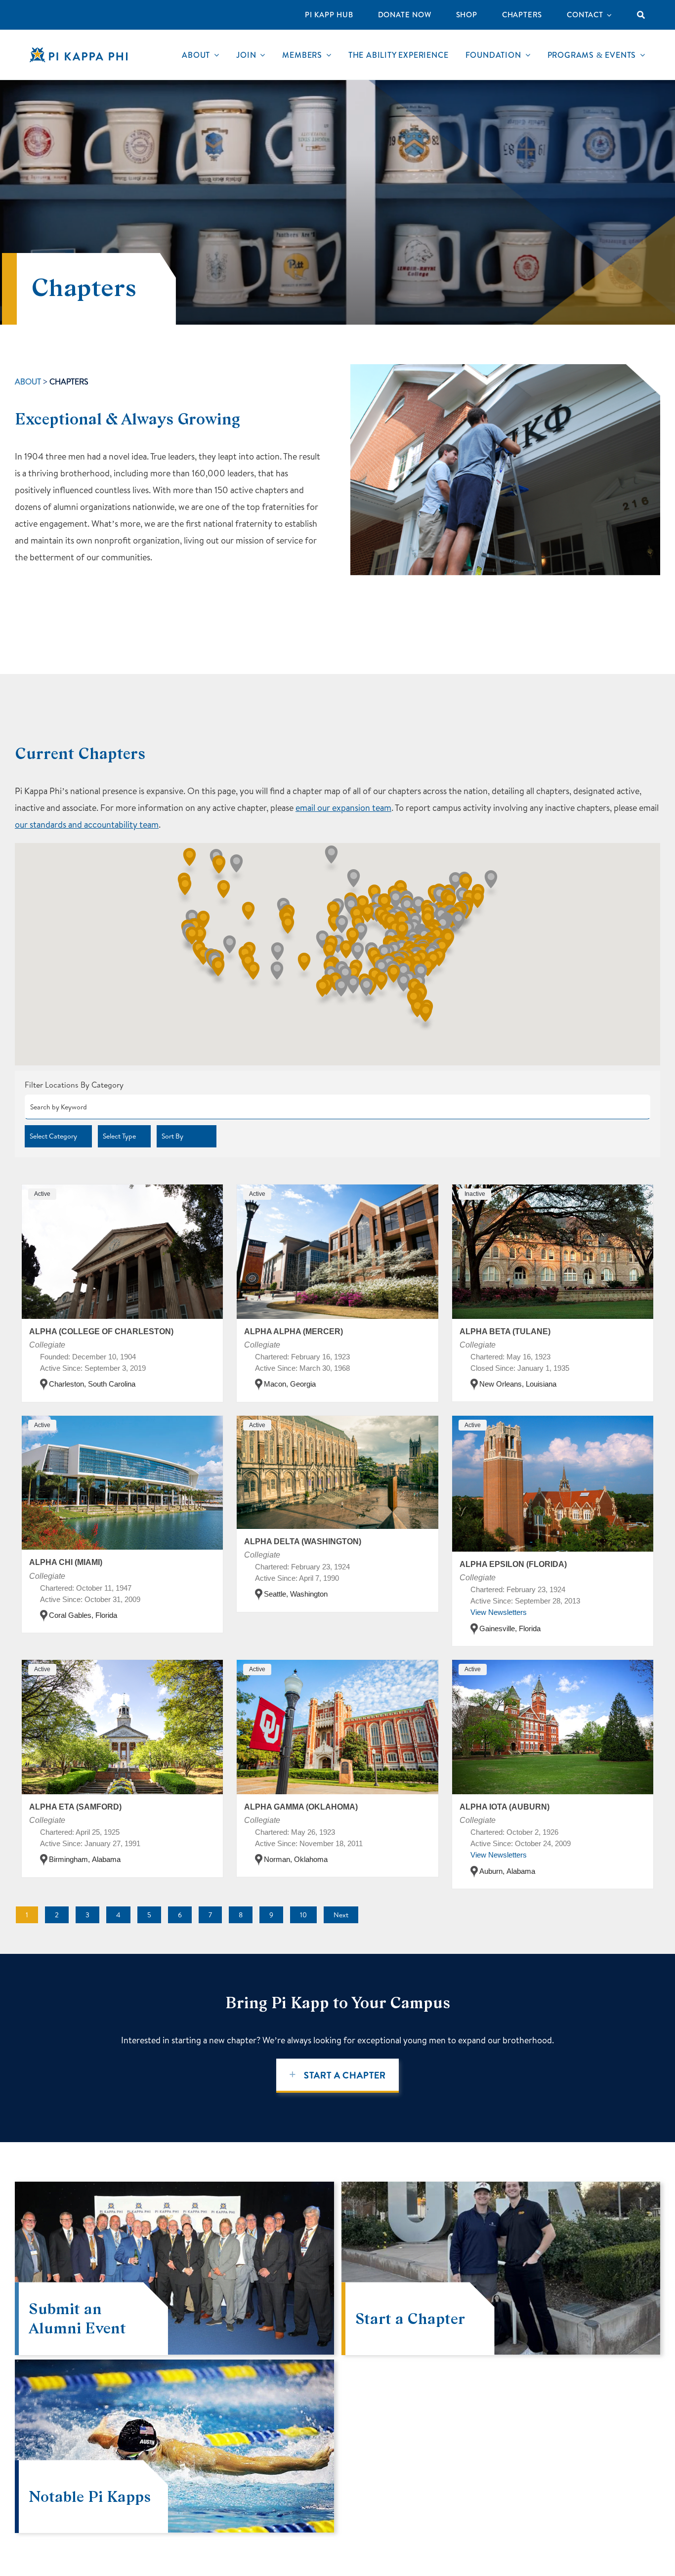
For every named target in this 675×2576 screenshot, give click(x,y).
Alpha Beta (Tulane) (505, 1331)
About (28, 381)
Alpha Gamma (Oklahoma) (301, 1807)
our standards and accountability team (87, 824)
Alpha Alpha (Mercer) (294, 1331)
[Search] (641, 15)
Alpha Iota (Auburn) (505, 1807)
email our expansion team (343, 808)
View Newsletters (499, 1612)
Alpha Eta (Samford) (75, 1807)
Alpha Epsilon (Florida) (513, 1564)
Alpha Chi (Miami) (66, 1562)
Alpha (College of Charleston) (101, 1331)
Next (341, 1915)
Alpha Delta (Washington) (303, 1541)
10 (303, 1915)
